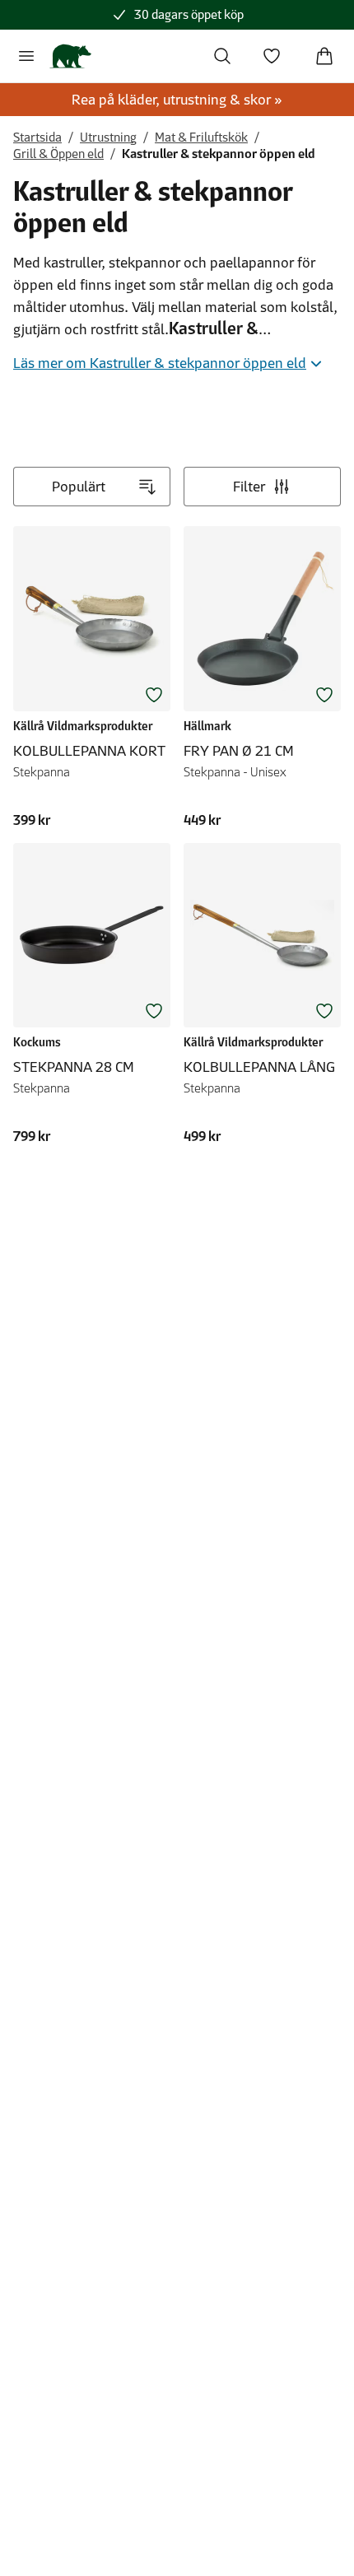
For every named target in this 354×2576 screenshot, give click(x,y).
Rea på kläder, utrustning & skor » (177, 100)
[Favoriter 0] (272, 56)
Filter (249, 487)
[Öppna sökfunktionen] (222, 56)
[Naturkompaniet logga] (70, 56)
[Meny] (26, 56)
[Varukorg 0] (324, 56)
